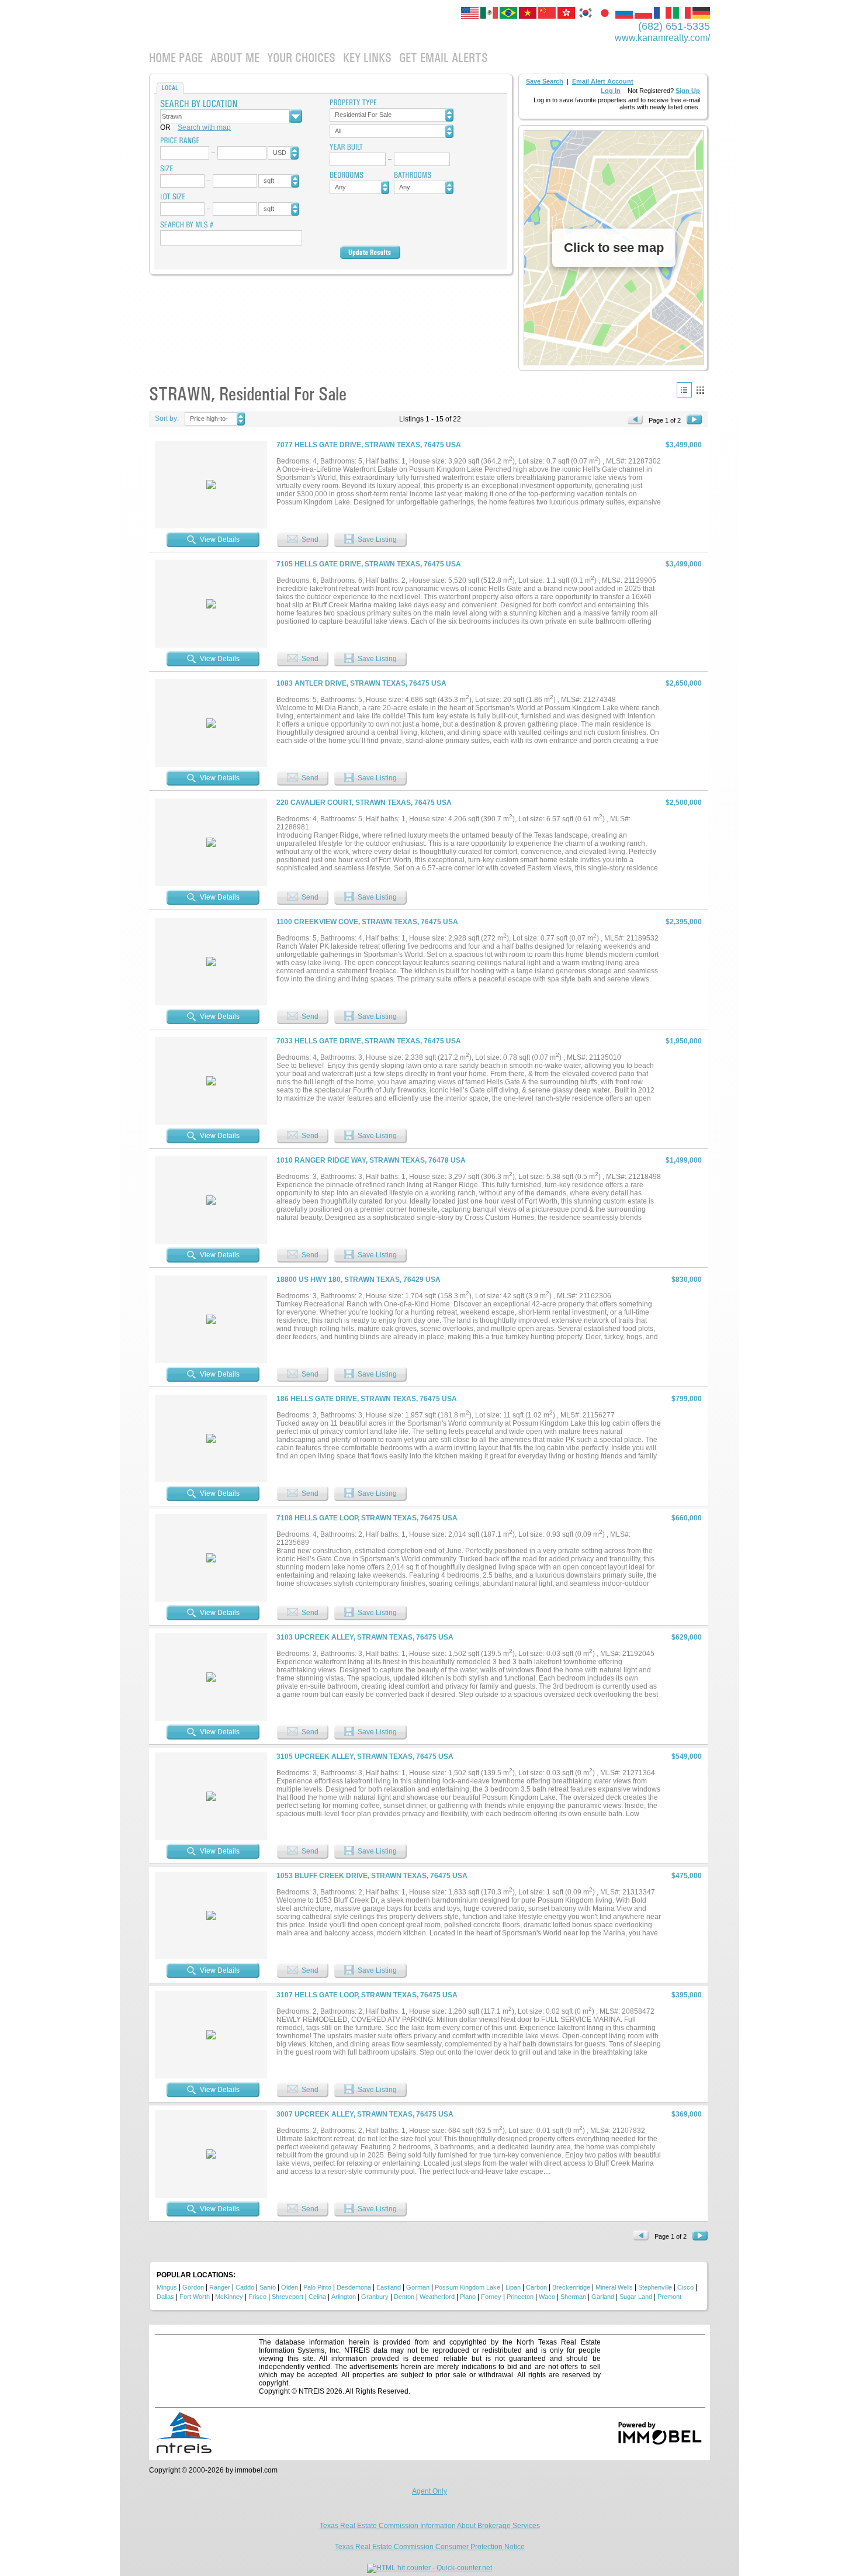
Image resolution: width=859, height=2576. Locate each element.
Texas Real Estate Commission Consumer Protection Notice (430, 2547)
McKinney (229, 2297)
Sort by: (167, 419)
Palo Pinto (317, 2287)
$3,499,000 (684, 445)
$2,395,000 (684, 922)
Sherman (573, 2297)
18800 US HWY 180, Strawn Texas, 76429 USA (359, 1280)
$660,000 (687, 1518)
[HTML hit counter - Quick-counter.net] (430, 2568)
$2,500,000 (684, 803)
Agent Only (430, 2491)
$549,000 (687, 1756)
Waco (547, 2297)
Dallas (165, 2297)
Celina (317, 2297)
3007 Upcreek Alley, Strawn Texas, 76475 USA (365, 2114)
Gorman (418, 2287)
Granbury (375, 2297)
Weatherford (437, 2297)
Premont (669, 2297)
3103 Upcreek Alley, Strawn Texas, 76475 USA (365, 1637)
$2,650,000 (684, 683)
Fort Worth (195, 2297)
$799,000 (687, 1399)
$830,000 (687, 1280)
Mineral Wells (614, 2287)
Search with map (204, 127)
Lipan (513, 2287)
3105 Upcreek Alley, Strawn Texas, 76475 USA (365, 1756)
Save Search (545, 81)
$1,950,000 (684, 1041)
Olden (290, 2287)
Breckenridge (571, 2287)
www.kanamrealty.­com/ (662, 38)
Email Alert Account (603, 81)
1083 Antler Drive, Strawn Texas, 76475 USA (361, 683)
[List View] (684, 390)
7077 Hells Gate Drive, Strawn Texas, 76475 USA (369, 445)
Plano (468, 2297)
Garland (603, 2297)
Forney (491, 2297)
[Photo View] (700, 390)
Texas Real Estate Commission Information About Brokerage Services (430, 2526)
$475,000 (687, 1876)
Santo (268, 2287)
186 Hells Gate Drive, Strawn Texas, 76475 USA (367, 1399)
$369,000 (687, 2114)
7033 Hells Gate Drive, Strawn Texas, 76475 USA (369, 1041)
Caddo (245, 2287)
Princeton (520, 2297)
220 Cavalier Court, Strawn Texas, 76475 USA (364, 803)
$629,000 (687, 1637)
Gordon (193, 2287)
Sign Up (688, 91)
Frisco (257, 2297)
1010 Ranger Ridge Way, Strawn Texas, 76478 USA (371, 1160)
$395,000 (687, 1995)
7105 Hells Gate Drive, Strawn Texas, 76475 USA (369, 564)
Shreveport (288, 2297)
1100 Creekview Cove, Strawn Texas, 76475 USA (367, 922)
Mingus (167, 2287)
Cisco (685, 2287)
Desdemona (354, 2287)
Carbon (536, 2287)
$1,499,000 (684, 1160)
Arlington (344, 2297)
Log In (611, 91)
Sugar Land (636, 2297)
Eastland (389, 2287)
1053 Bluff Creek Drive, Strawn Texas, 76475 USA (372, 1876)
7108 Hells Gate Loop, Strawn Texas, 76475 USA (367, 1518)
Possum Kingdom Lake (467, 2287)
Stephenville (655, 2287)
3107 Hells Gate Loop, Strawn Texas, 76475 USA (367, 1995)
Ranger (220, 2287)
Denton (404, 2297)
